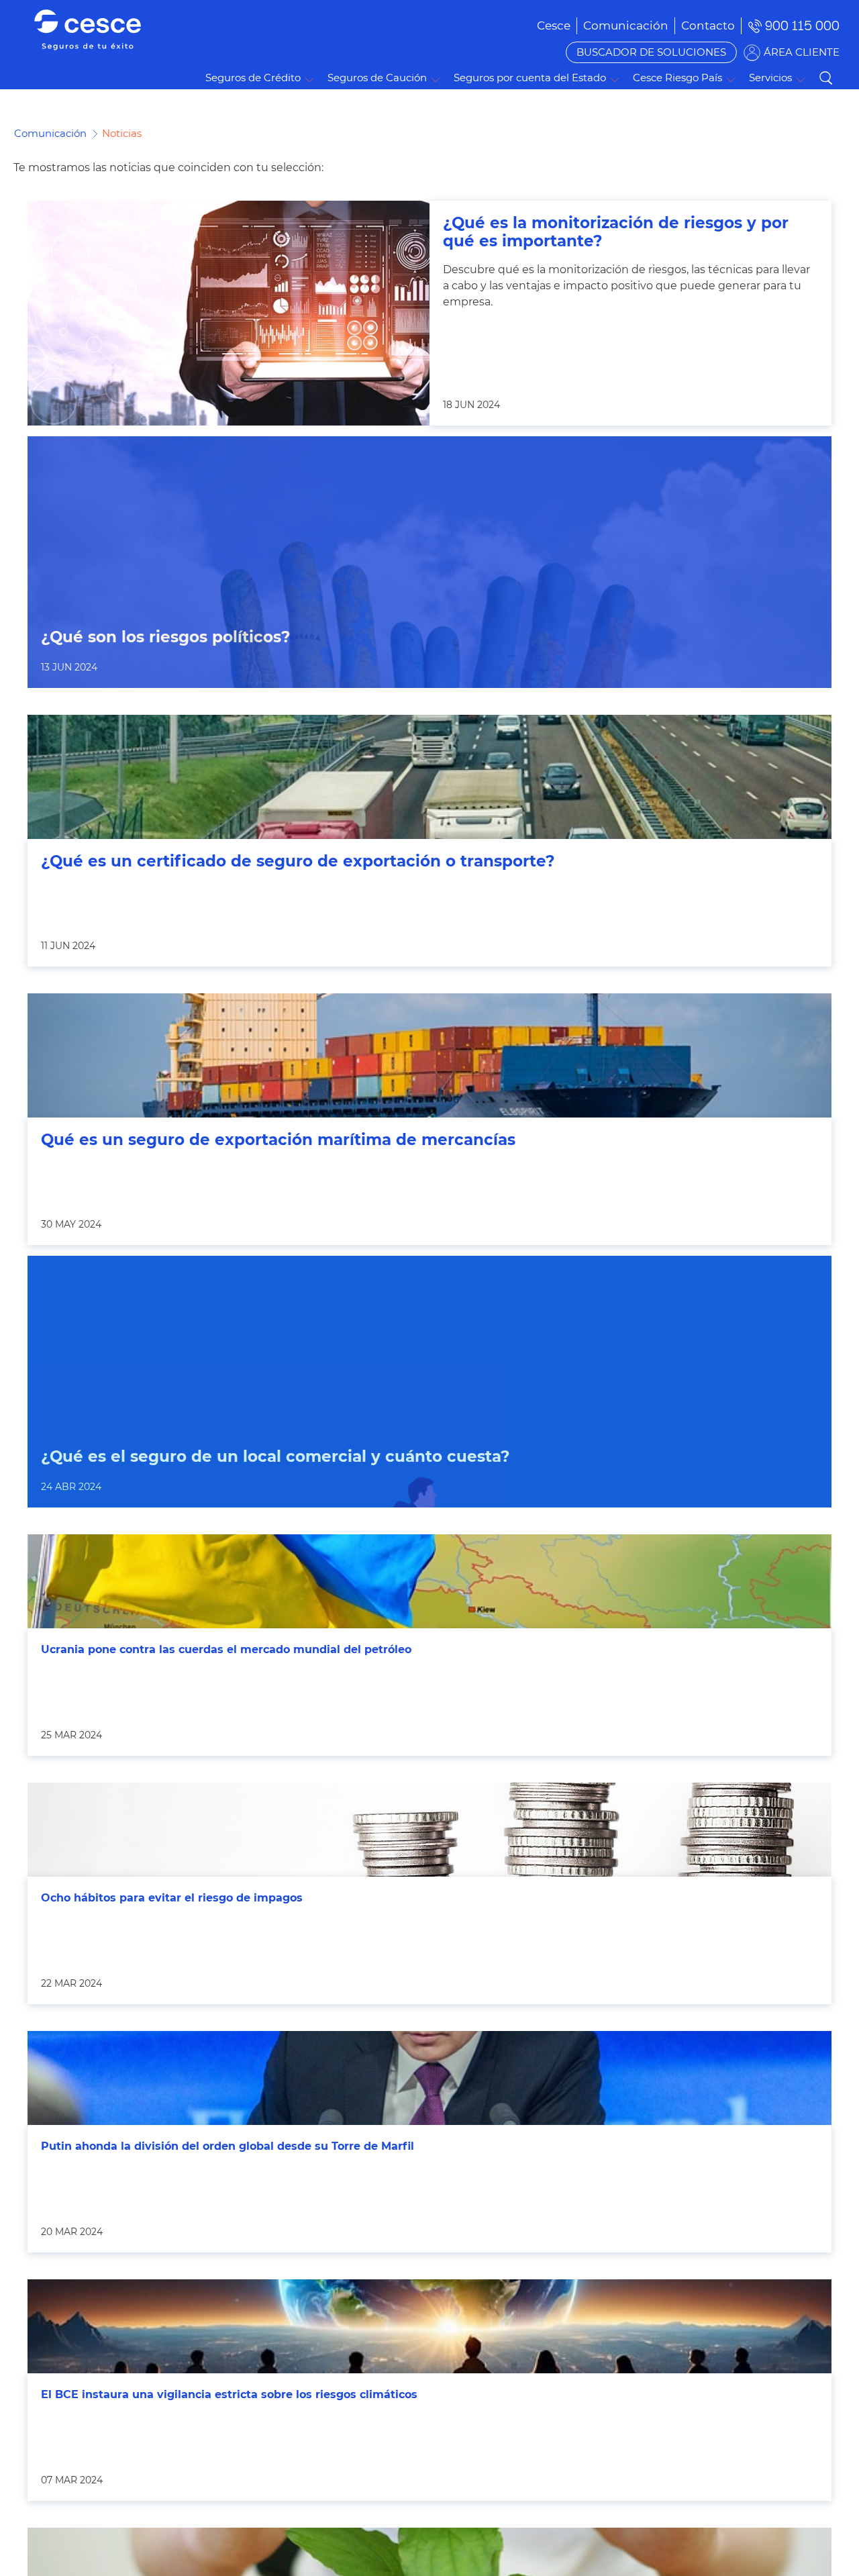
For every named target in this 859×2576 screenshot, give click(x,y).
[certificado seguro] (429, 777)
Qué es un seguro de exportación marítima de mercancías (278, 1140)
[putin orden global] (429, 2078)
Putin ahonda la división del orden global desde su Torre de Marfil (228, 2146)
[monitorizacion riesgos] (229, 313)
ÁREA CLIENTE (802, 52)
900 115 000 (802, 26)
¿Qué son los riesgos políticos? (166, 637)
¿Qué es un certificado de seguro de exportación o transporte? (298, 861)
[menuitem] (626, 26)
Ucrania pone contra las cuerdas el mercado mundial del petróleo (226, 1649)
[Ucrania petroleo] (429, 1581)
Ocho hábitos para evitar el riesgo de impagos (172, 1898)
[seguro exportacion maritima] (429, 1055)
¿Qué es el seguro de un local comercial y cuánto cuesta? (275, 1457)
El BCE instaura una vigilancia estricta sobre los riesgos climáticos (229, 2394)
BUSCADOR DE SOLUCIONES (651, 52)
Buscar (825, 78)
